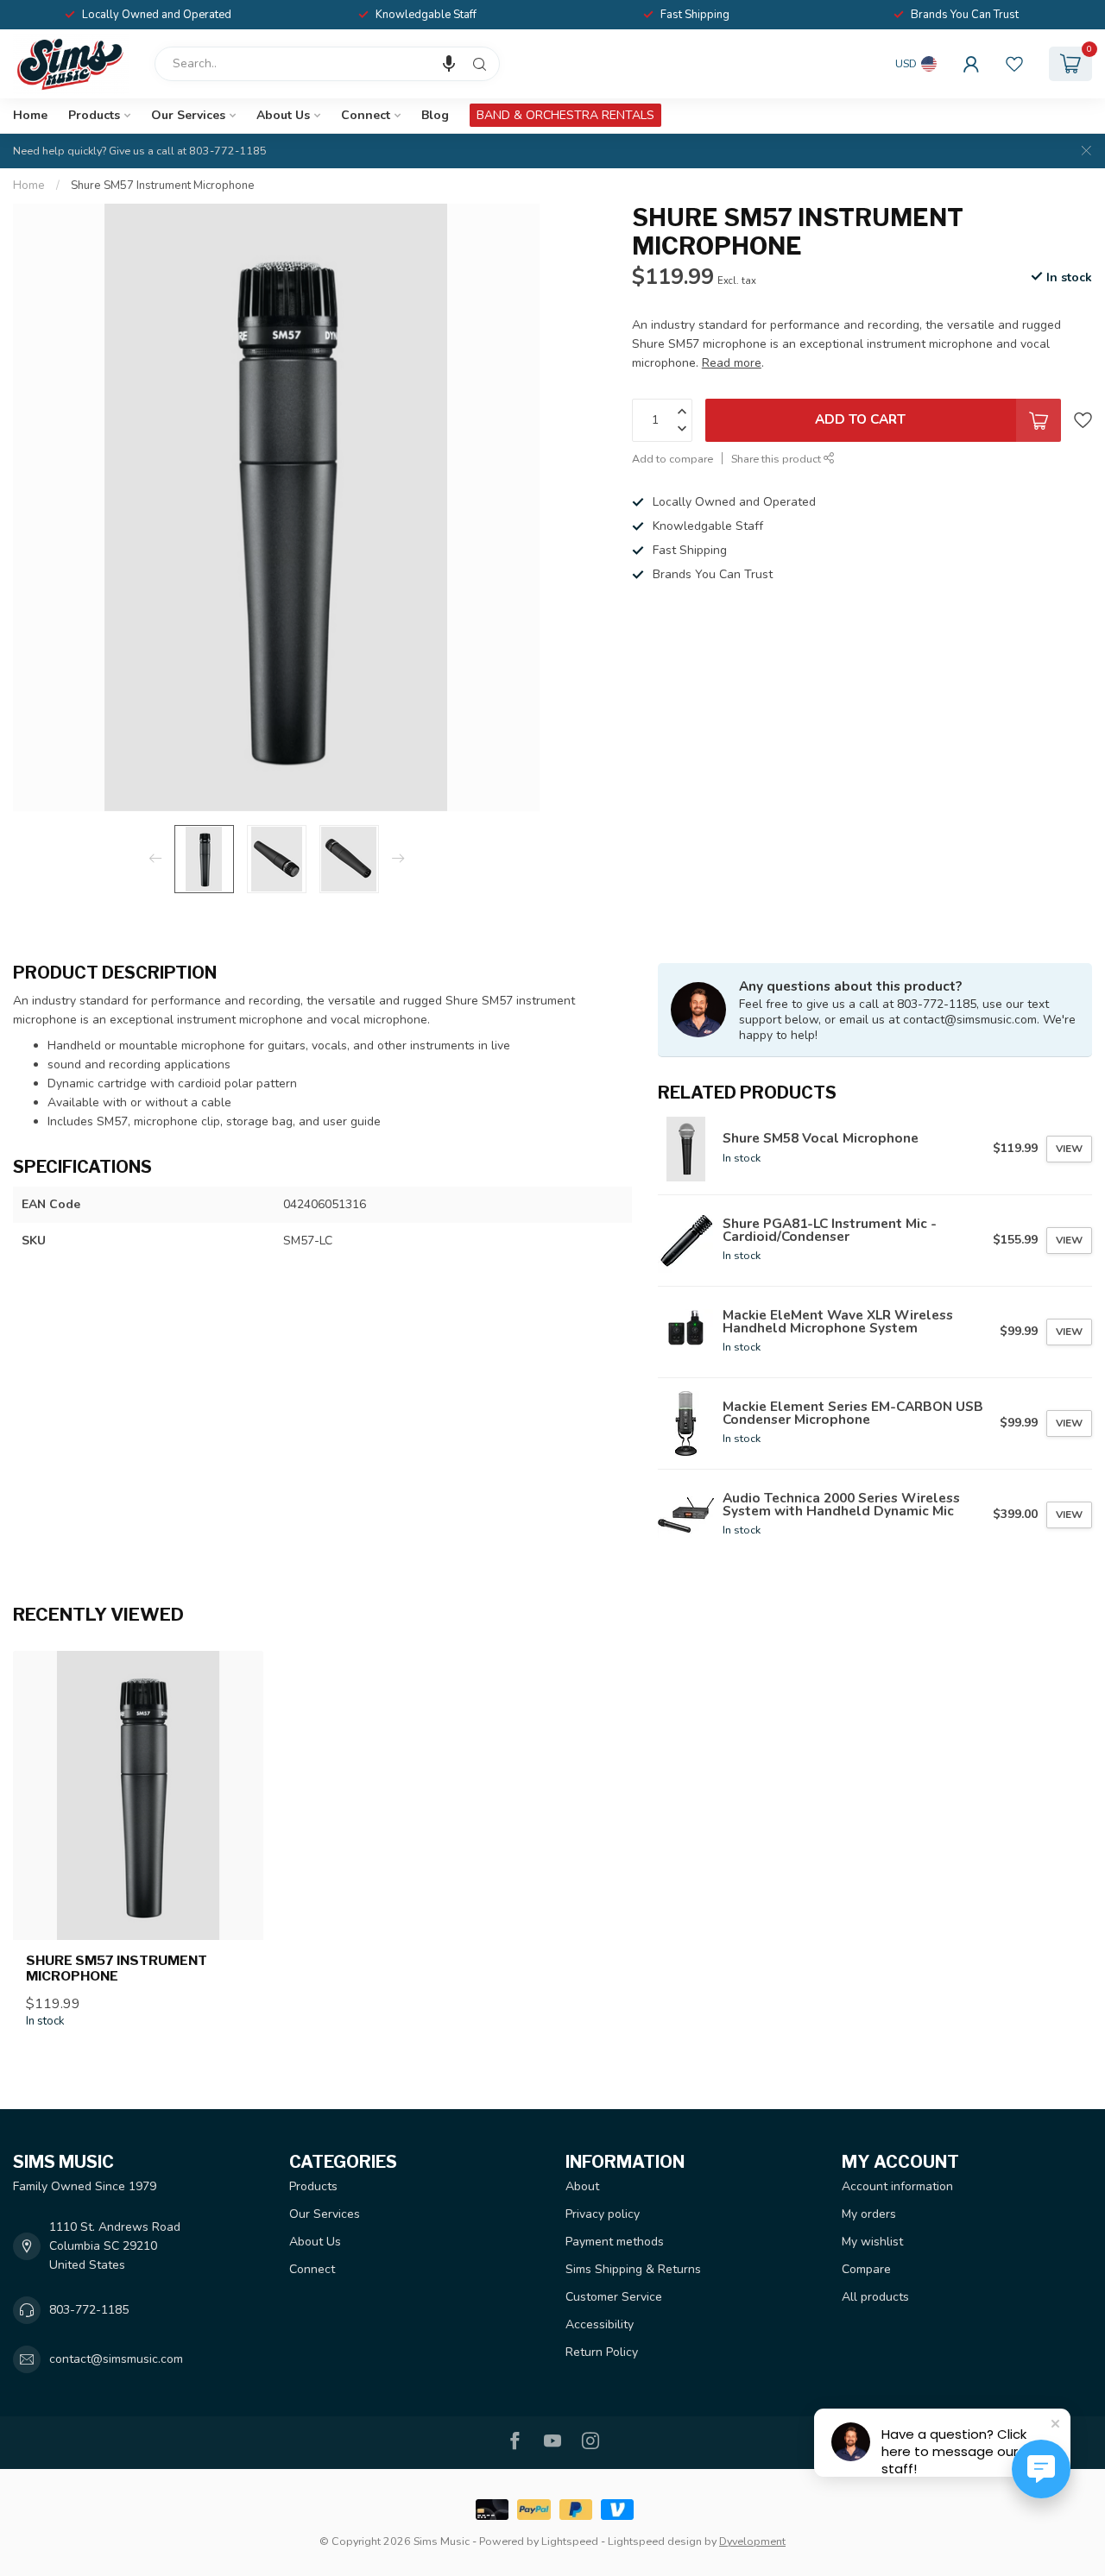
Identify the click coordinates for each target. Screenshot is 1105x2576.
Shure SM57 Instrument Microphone (163, 186)
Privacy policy (603, 2214)
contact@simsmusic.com (116, 2359)
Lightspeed (570, 2541)
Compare (866, 2269)
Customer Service (614, 2297)
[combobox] (327, 64)
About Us (283, 115)
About (582, 2186)
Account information (897, 2186)
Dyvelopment (752, 2541)
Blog (435, 115)
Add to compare (672, 459)
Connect (366, 115)
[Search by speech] (449, 64)
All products (875, 2297)
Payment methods (615, 2242)
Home (30, 115)
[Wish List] (1014, 64)
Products (94, 115)
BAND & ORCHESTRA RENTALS (565, 115)
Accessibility (600, 2324)
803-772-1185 (89, 2310)
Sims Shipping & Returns (633, 2269)
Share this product (777, 459)
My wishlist (872, 2242)
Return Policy (602, 2352)
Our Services (188, 115)
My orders (869, 2214)
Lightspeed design (655, 2541)
